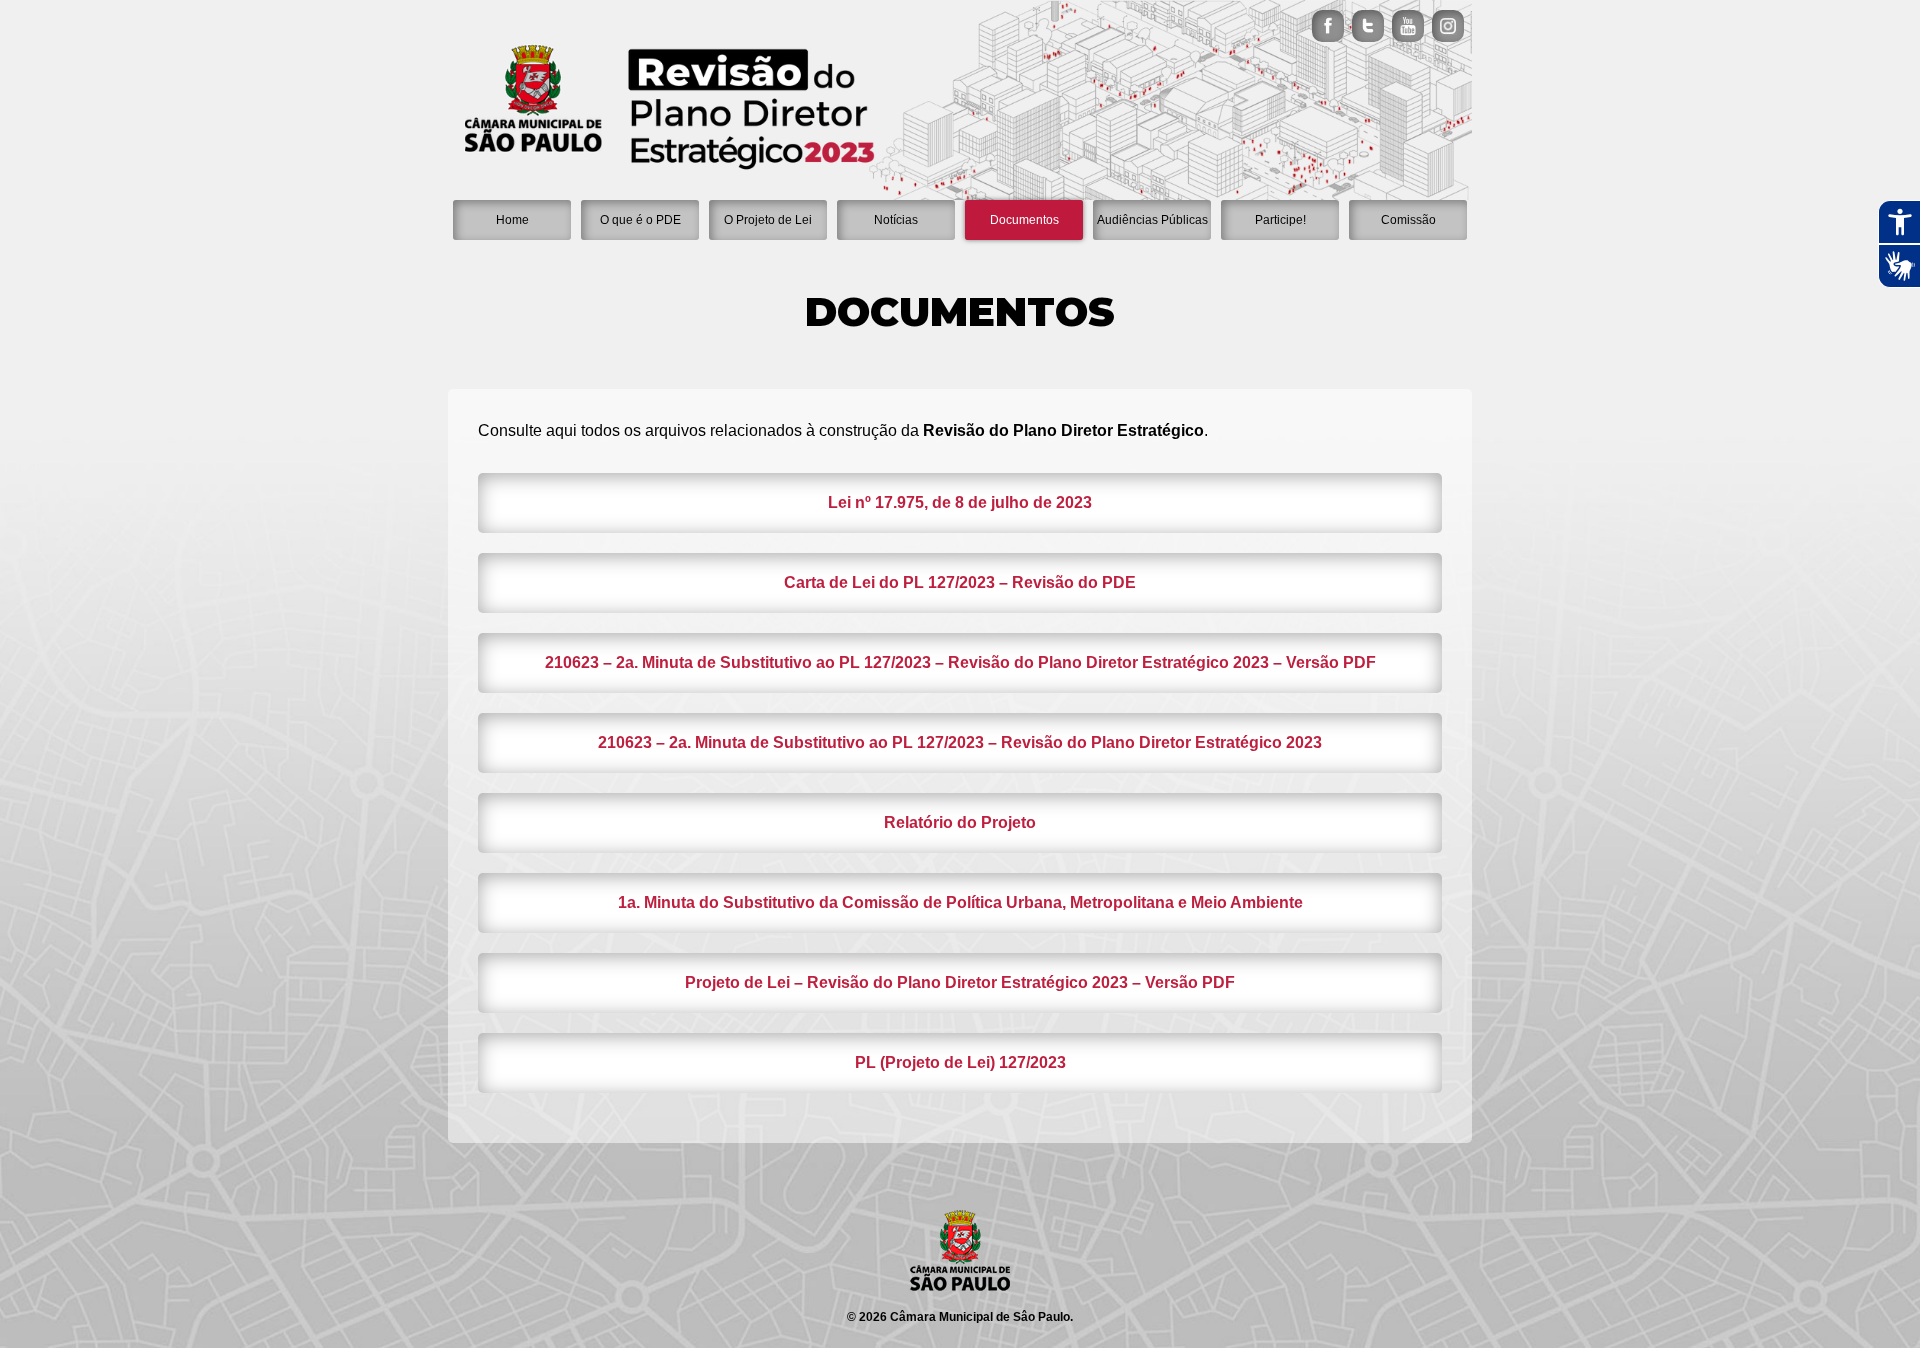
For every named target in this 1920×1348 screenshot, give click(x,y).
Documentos (1024, 220)
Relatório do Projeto (960, 822)
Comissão (1408, 220)
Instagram (1448, 26)
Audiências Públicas (1152, 220)
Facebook (1328, 26)
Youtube (1408, 26)
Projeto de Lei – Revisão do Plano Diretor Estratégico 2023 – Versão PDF (960, 982)
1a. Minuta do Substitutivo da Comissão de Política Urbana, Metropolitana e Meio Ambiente (960, 902)
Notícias (896, 220)
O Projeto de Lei (768, 220)
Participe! (1280, 220)
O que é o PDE (640, 220)
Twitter (1368, 26)
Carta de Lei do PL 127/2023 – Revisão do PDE (960, 582)
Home (512, 220)
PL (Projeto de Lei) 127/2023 (960, 1062)
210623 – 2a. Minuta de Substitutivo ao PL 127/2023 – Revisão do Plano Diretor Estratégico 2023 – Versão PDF (960, 662)
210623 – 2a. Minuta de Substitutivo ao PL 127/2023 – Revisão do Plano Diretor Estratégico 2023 (960, 742)
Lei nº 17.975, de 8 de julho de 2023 (960, 502)
